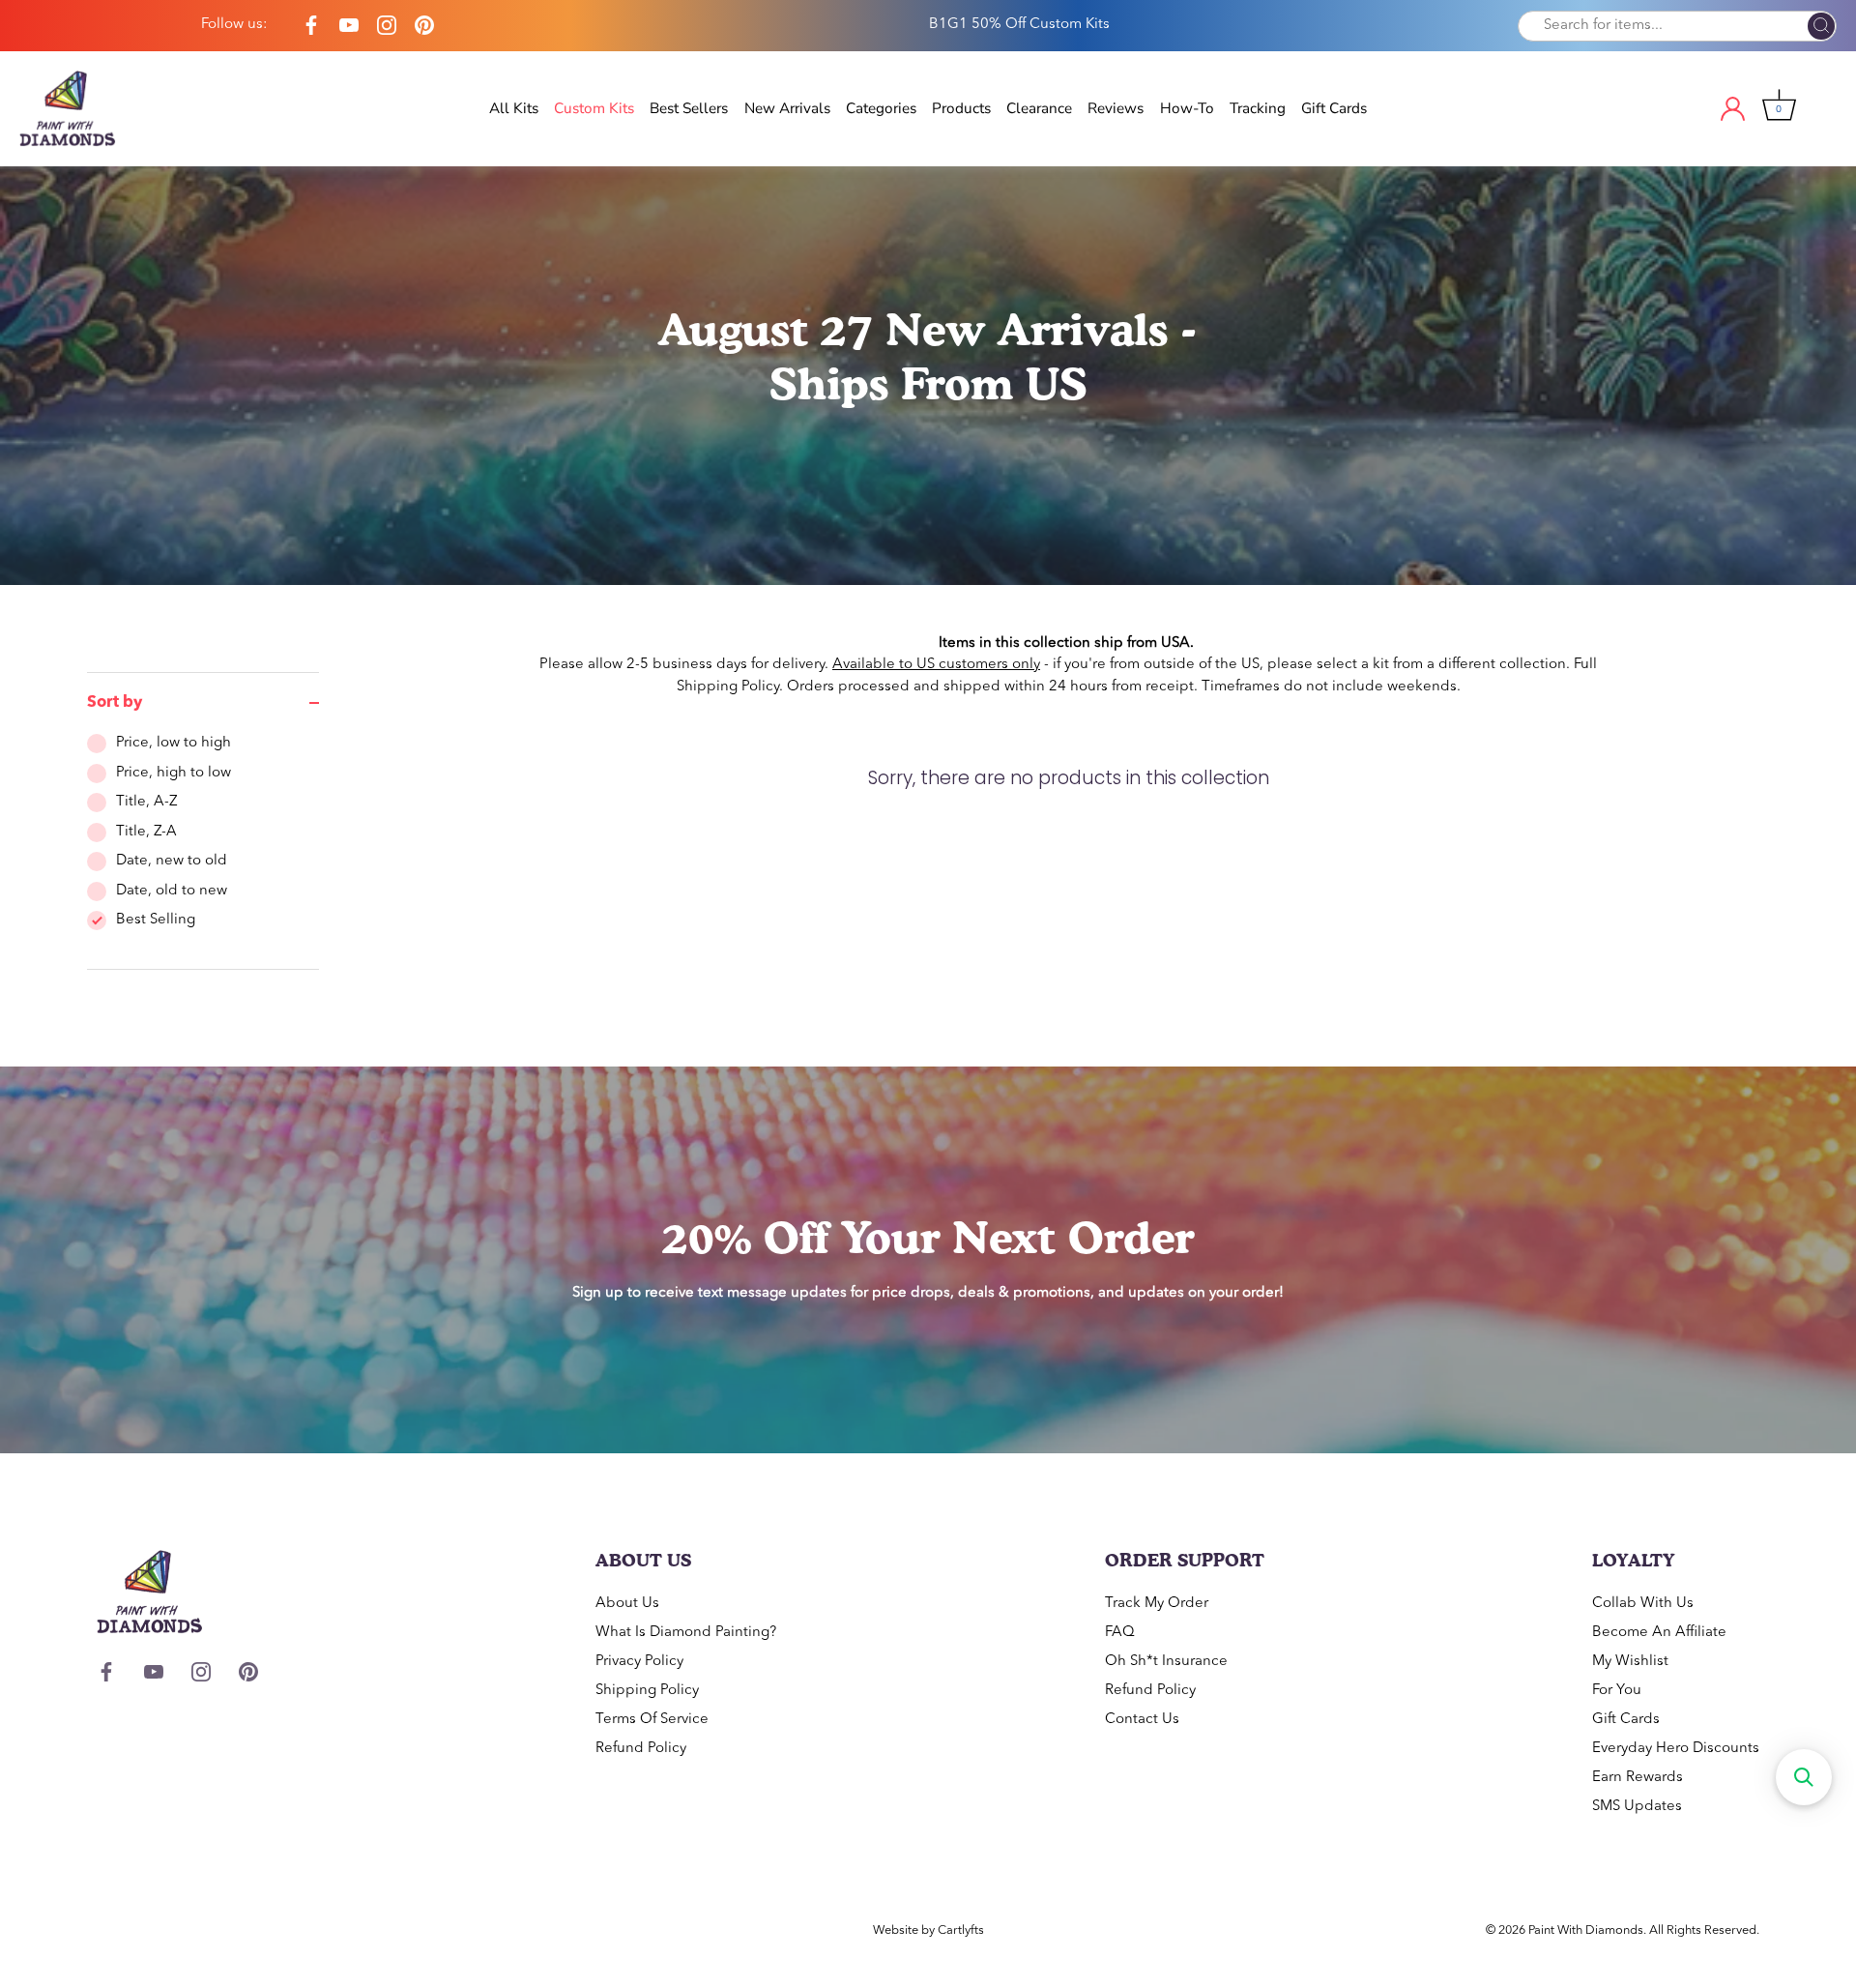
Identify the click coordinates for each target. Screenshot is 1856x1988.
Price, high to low (174, 773)
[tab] (203, 851)
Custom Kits (594, 108)
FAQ (1120, 1633)
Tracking (1258, 108)
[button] (1804, 1777)
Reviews (1116, 108)
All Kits (514, 108)
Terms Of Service (652, 1720)
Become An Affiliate (1659, 1633)
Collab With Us (1643, 1604)
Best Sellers (689, 108)
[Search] (1821, 27)
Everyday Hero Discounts (1676, 1749)
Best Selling (156, 920)
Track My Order (1157, 1604)
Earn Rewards (1638, 1778)
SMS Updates (1637, 1807)
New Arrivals (787, 108)
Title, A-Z (147, 802)
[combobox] (1677, 26)
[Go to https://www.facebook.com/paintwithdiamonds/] (311, 26)
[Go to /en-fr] (87, 109)
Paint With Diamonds (1586, 1930)
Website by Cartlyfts (928, 1930)
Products (961, 108)
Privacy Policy (639, 1662)
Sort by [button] (115, 703)
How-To (1187, 108)
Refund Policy (641, 1749)
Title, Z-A (146, 832)
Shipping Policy (728, 687)
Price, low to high (174, 743)
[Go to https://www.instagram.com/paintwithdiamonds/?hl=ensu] (387, 26)
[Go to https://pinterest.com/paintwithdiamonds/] (424, 26)
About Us (627, 1604)
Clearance (1039, 108)
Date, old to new (172, 891)
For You (1617, 1691)
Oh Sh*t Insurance (1166, 1662)
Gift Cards (1334, 108)
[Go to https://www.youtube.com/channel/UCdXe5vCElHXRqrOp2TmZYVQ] (349, 26)
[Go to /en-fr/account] (1750, 109)
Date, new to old (172, 861)
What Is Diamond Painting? (686, 1633)
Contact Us (1142, 1720)
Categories (881, 108)
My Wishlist (1630, 1662)
